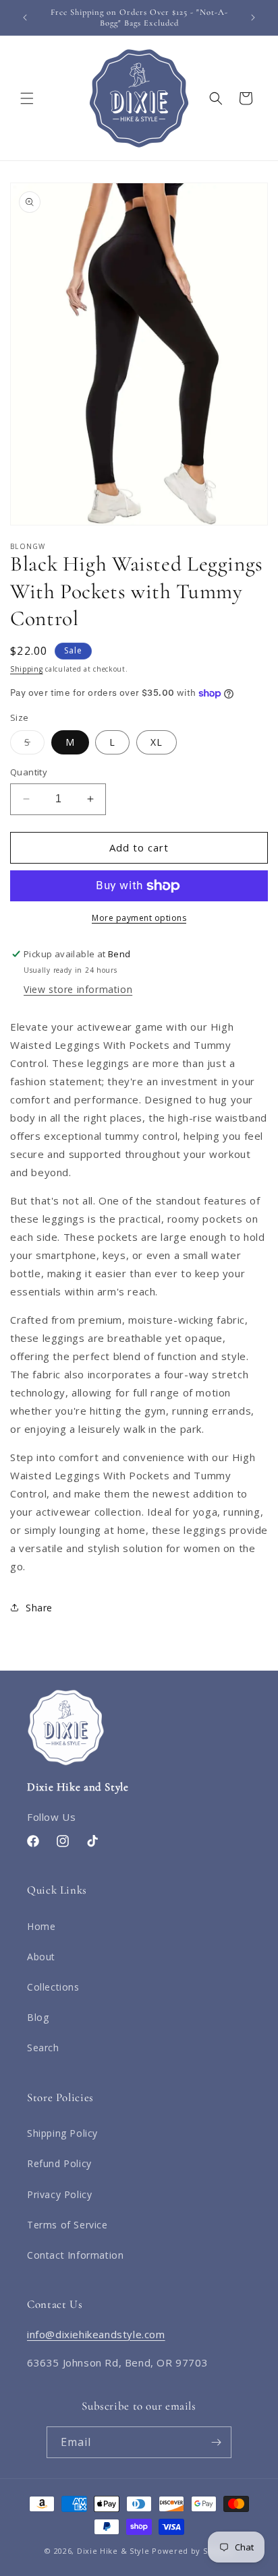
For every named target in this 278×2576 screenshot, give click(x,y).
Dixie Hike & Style (113, 2551)
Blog (38, 2017)
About (41, 1957)
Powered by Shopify (193, 2551)
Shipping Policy (62, 2133)
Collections (53, 1987)
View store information (78, 989)
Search (43, 2048)
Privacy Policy (59, 2194)
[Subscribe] (216, 2442)
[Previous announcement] (25, 18)
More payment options (139, 918)
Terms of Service (67, 2225)
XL (157, 742)
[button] (27, 98)
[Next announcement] (253, 18)
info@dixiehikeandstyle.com (96, 2334)
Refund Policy (59, 2163)
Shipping (27, 669)
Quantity (29, 772)
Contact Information (75, 2255)
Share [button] (39, 1608)
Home (41, 1926)
